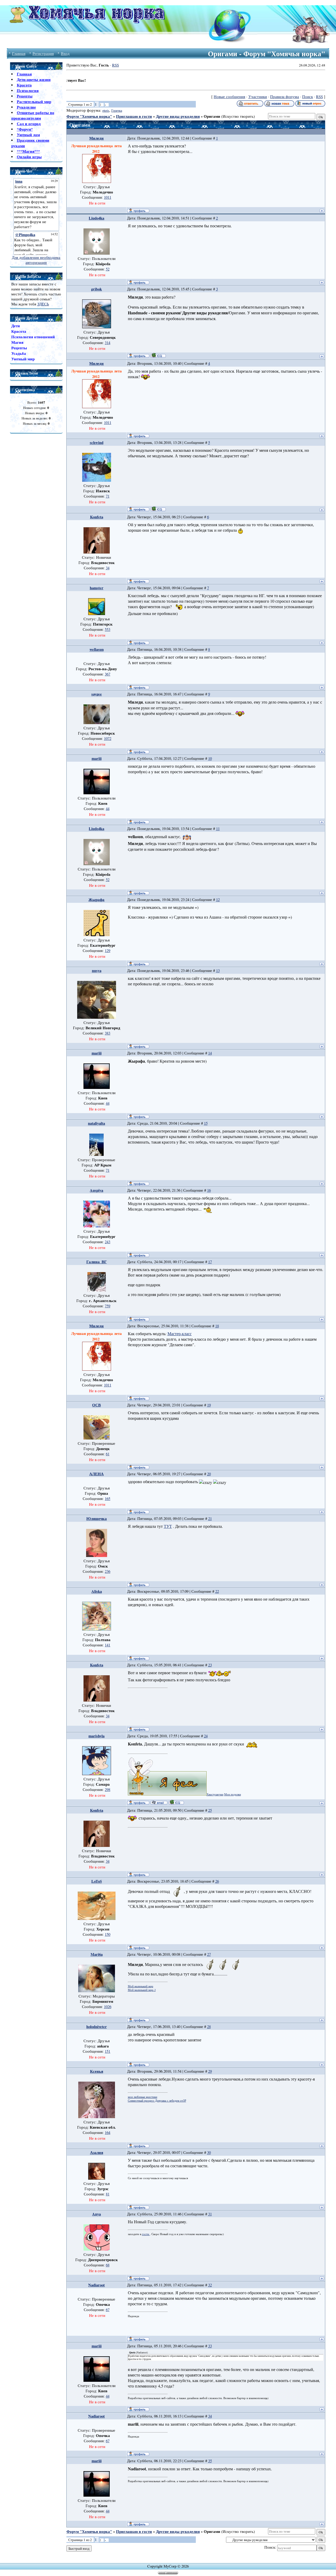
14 (210, 1053)
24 (206, 1736)
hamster (97, 588)
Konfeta (97, 517)
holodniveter (97, 2027)
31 (210, 2214)
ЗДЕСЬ (43, 304)
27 (209, 1954)
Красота (24, 85)
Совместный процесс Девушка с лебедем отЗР (157, 2101)
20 (209, 1474)
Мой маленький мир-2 (142, 1990)
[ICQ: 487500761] (176, 1802)
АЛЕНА (96, 1474)
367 (107, 674)
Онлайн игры (29, 157)
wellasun (97, 649)
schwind (97, 442)
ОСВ (96, 1405)
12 (218, 900)
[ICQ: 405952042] (158, 355)
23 (210, 1665)
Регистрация (43, 53)
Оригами (212, 116)
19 (209, 1405)
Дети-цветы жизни (34, 80)
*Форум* (25, 129)
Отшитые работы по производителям (33, 115)
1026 (108, 2007)
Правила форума (285, 97)
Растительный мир (34, 102)
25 (210, 1810)
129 (107, 951)
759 (107, 1306)
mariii (97, 758)
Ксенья (97, 2071)
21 (210, 1519)
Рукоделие (26, 107)
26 (217, 1881)
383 (107, 1033)
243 (107, 1242)
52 (108, 269)
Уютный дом (28, 135)
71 (108, 496)
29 (210, 2071)
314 (107, 343)
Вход (65, 53)
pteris (106, 110)
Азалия (97, 2152)
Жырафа (96, 900)
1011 (108, 197)
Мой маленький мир (141, 1986)
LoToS (97, 1881)
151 (107, 2051)
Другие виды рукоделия (178, 116)
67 (108, 2310)
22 (217, 1591)
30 (209, 2152)
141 (107, 1645)
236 (107, 1571)
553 (107, 629)
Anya (96, 2214)
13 (218, 971)
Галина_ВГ (97, 1262)
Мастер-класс (180, 1333)
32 (210, 2285)
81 (108, 2194)
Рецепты (25, 96)
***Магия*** (28, 151)
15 (206, 1123)
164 (107, 2132)
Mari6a (97, 1954)
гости (146, 2234)
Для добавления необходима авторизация (36, 260)
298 (107, 1789)
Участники (258, 97)
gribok (96, 289)
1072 (108, 738)
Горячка (117, 110)
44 (108, 809)
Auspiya (96, 1190)
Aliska (97, 1591)
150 (107, 1934)
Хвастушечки (215, 1794)
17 (210, 1262)
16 (209, 1190)
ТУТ (168, 1526)
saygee (97, 694)
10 (210, 758)
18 (217, 1326)
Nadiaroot (96, 2285)
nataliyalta (96, 1123)
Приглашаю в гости (134, 116)
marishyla (96, 1736)
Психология (28, 91)
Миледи (96, 138)
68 (108, 2265)
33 (210, 2346)
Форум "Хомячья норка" (89, 116)
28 (209, 2027)
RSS (115, 65)
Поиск (308, 97)
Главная (19, 53)
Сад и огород (29, 124)
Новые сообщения (229, 97)
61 (108, 1454)
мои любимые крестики (143, 2097)
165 (107, 1499)
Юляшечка (97, 1519)
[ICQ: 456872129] (158, 509)
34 (108, 568)
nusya (97, 971)
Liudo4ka (96, 218)
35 (210, 2461)
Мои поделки (233, 1794)
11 (218, 829)
